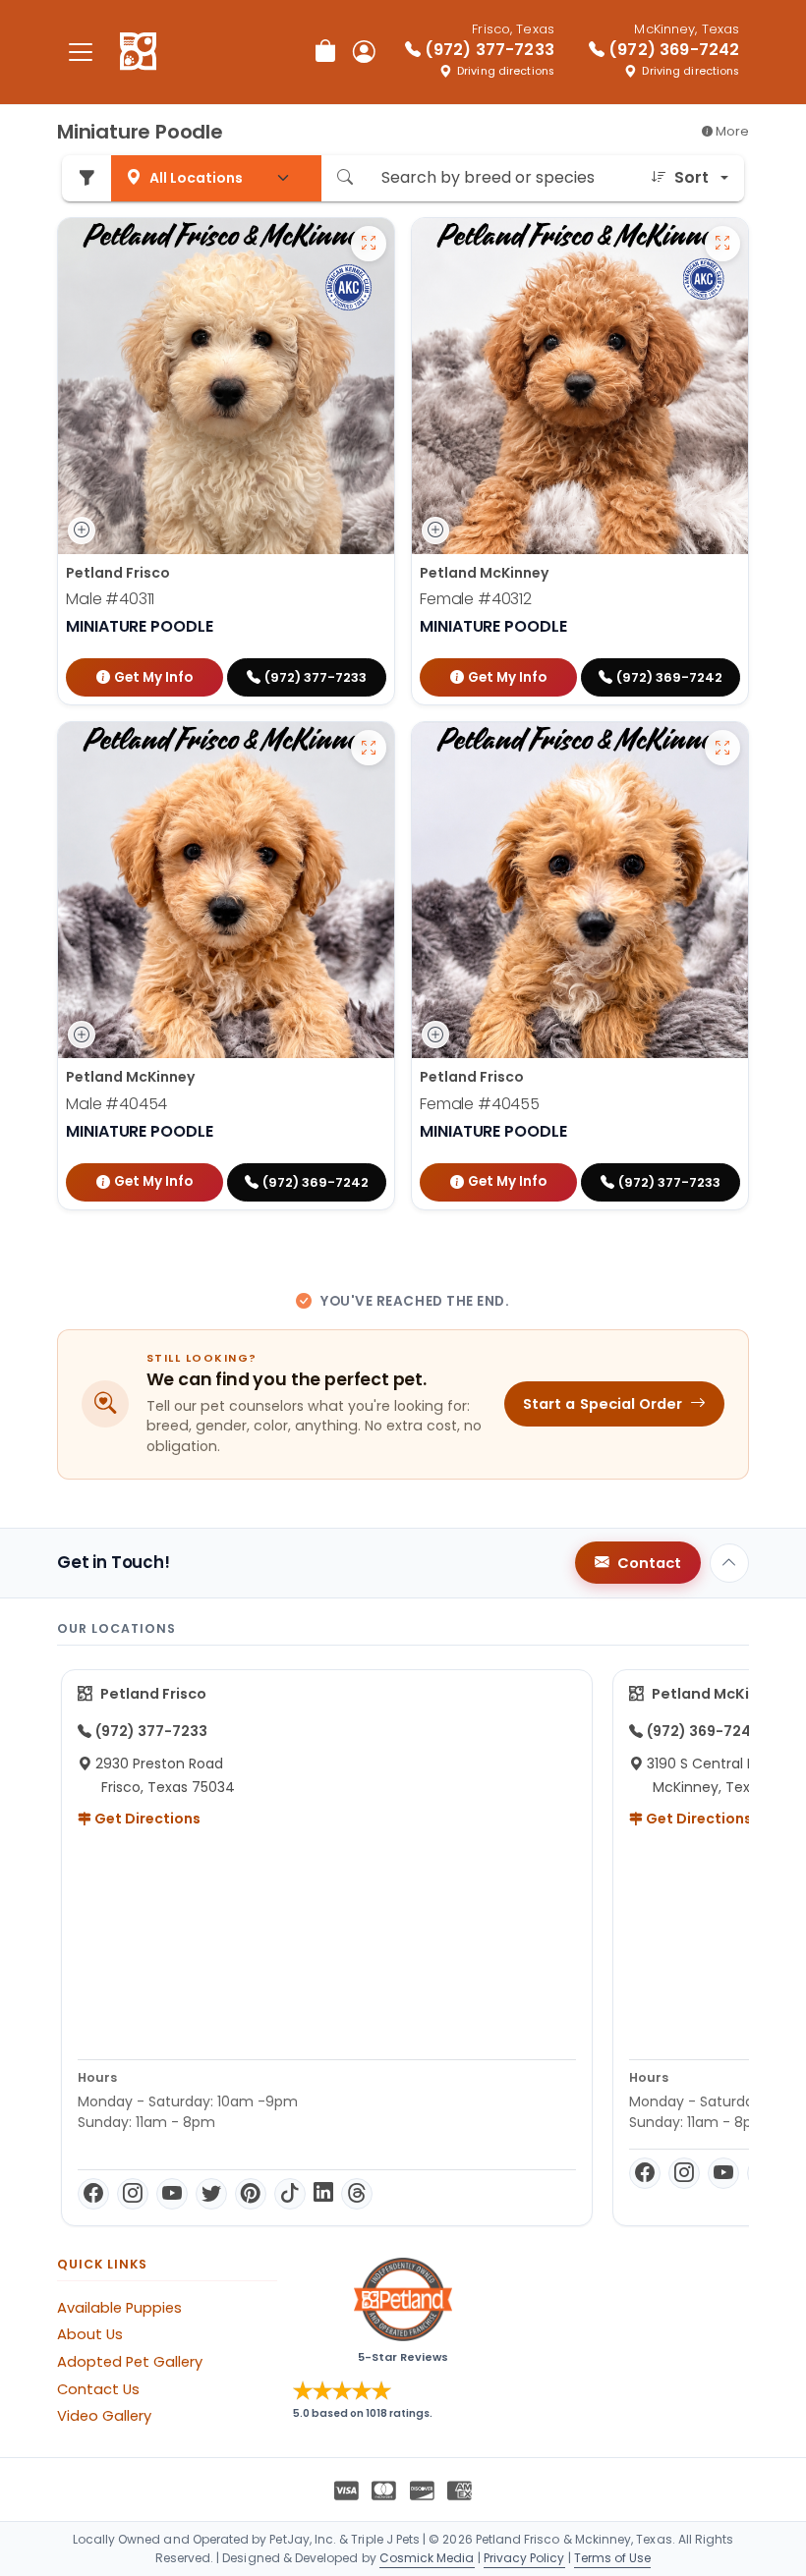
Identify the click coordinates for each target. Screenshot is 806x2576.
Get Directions (146, 1819)
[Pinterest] (251, 2194)
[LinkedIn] (323, 2194)
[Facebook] (93, 2194)
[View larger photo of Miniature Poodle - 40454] (369, 748)
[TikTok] (290, 2194)
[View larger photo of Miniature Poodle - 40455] (722, 748)
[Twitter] (211, 2194)
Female (476, 599)
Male (110, 599)
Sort (691, 177)
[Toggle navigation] (81, 52)
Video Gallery (104, 2416)
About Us (90, 2334)
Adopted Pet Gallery (130, 2362)
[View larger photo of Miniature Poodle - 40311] (369, 244)
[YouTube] (172, 2194)
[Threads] (357, 2194)
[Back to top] (729, 1563)
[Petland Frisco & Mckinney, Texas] (138, 52)
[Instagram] (133, 2194)
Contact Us (98, 2389)
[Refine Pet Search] (86, 178)
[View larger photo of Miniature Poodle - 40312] (722, 244)
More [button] (731, 131)
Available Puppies (119, 2308)
